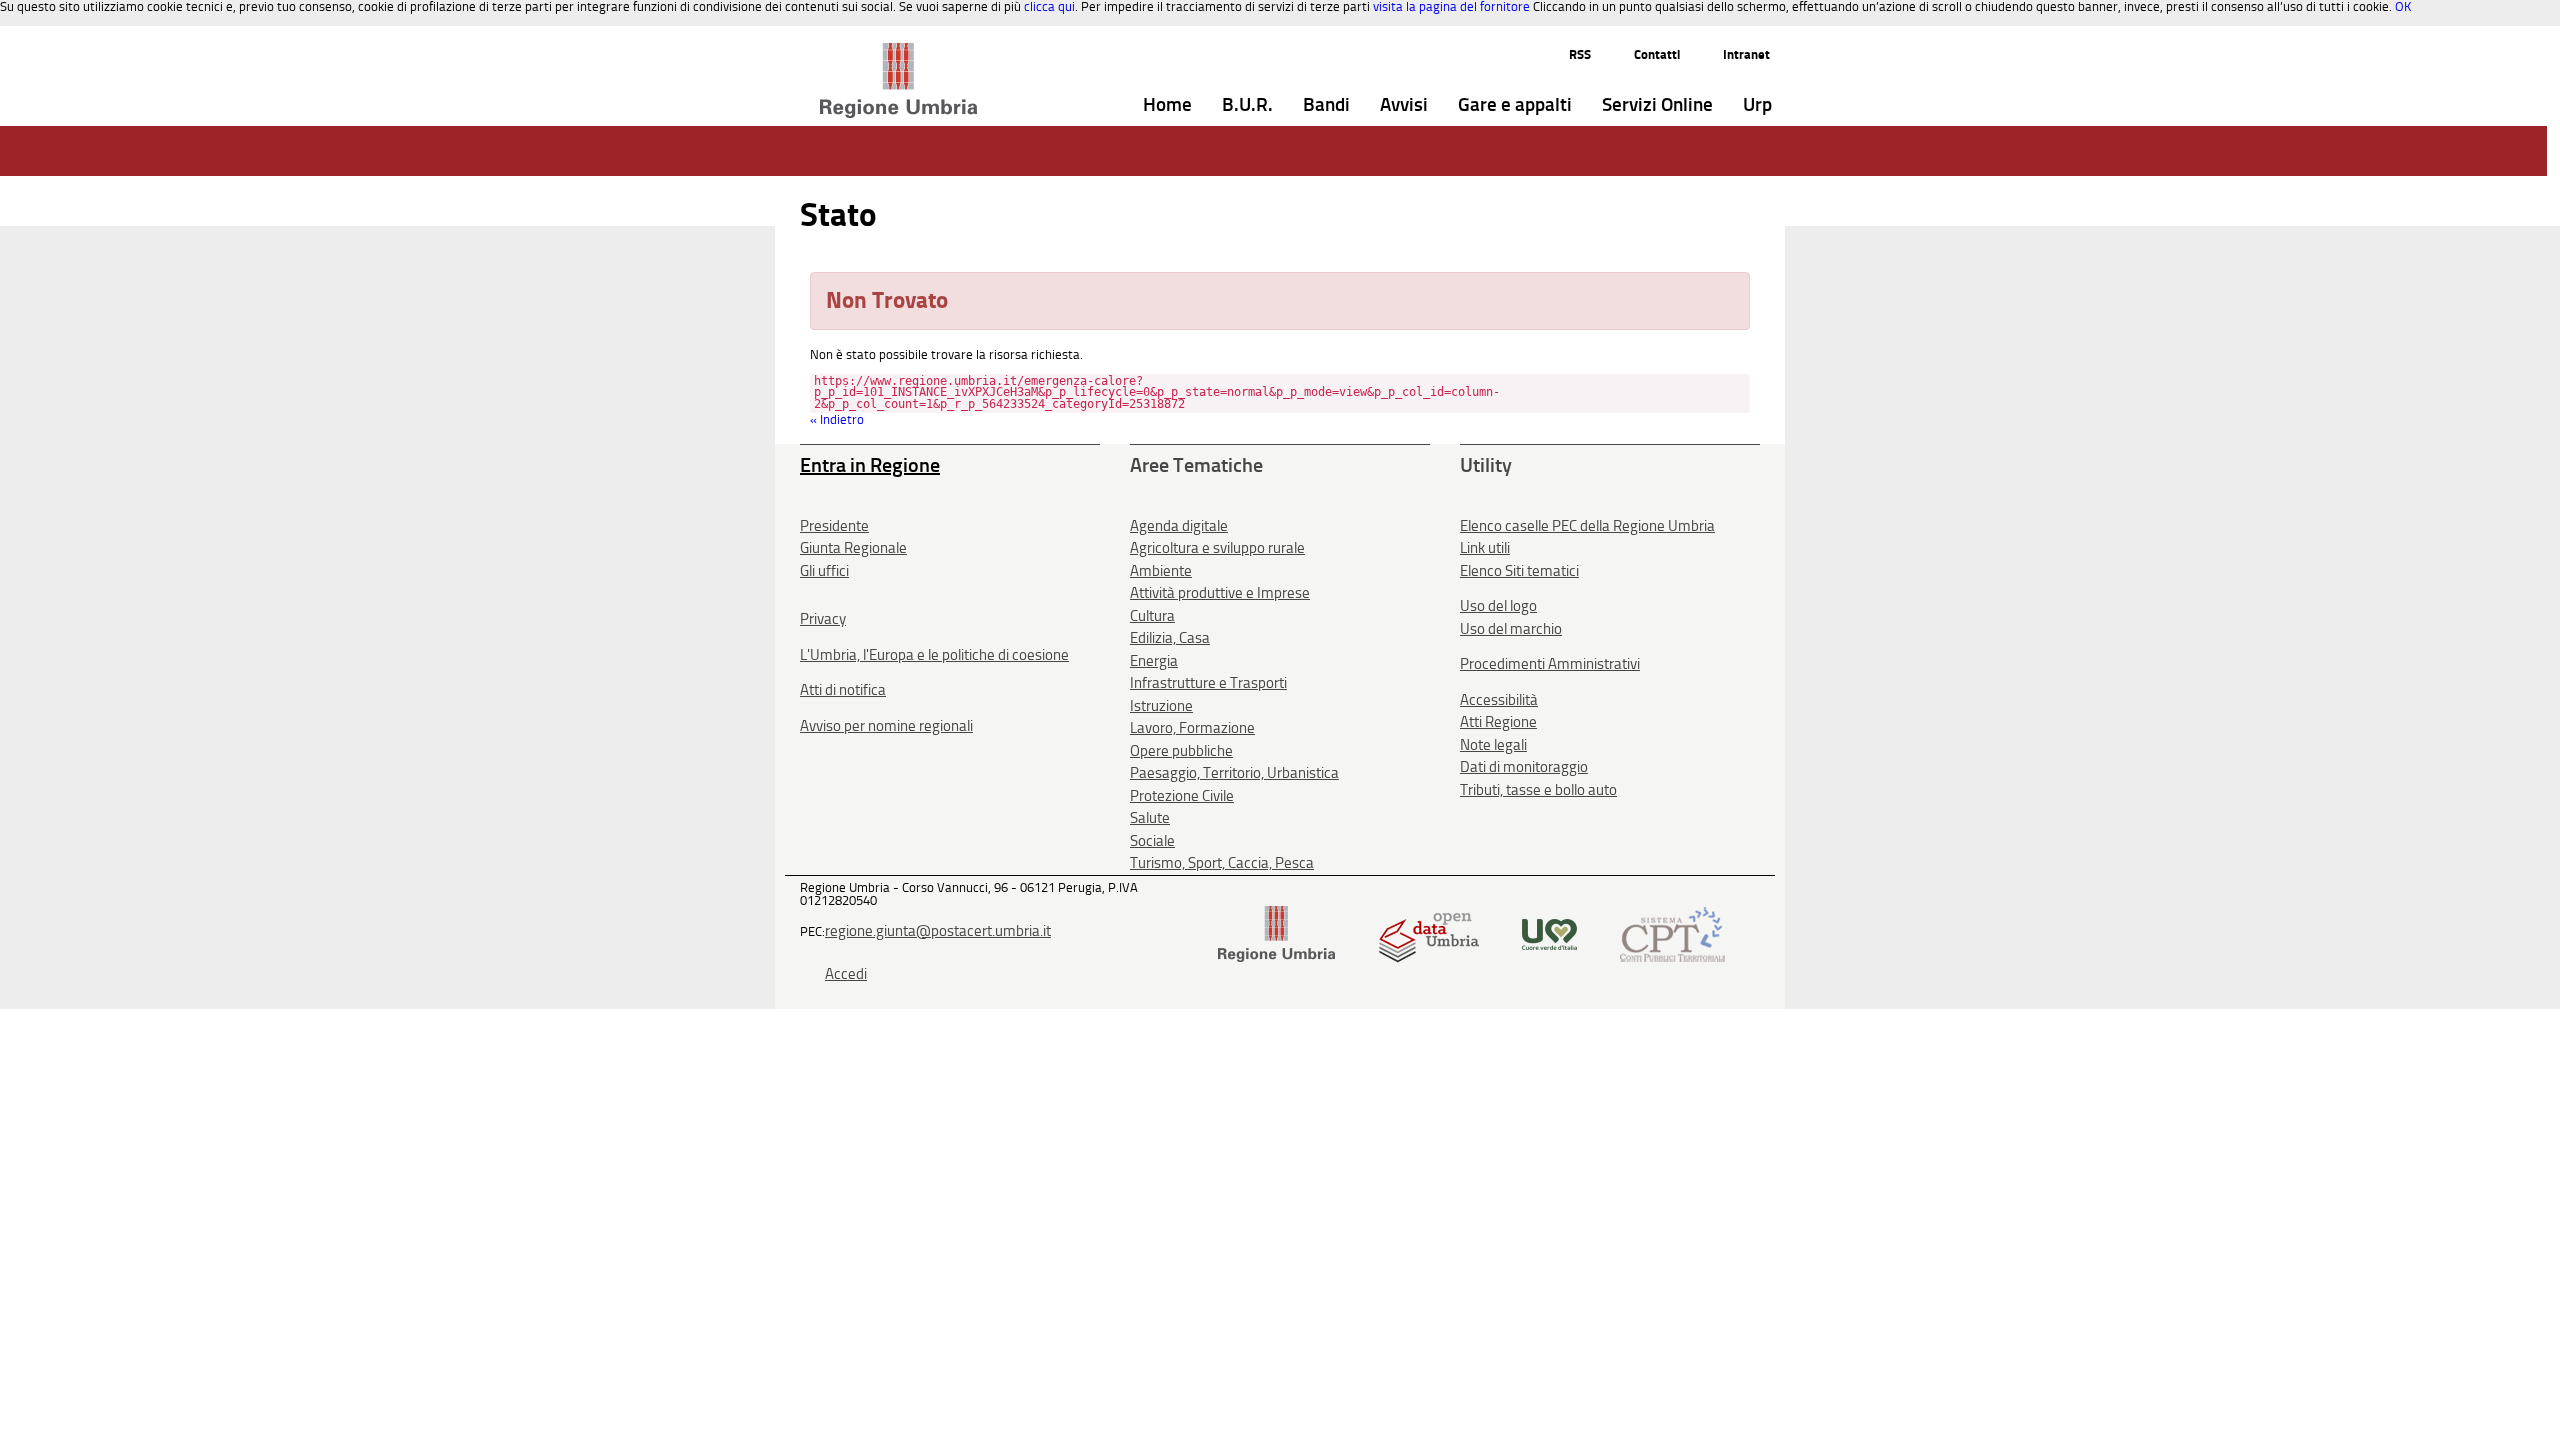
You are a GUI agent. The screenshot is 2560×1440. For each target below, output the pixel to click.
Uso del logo (1498, 606)
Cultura (1152, 616)
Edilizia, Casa (1170, 638)
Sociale (1152, 841)
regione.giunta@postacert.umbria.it (938, 931)
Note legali (1493, 745)
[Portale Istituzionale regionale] (1276, 932)
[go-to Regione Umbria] (898, 52)
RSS (1580, 54)
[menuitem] (1167, 105)
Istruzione (1161, 706)
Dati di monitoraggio (1524, 767)
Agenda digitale (1179, 526)
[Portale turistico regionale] (1549, 932)
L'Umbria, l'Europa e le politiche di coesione (934, 655)
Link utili (1485, 548)
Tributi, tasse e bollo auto (1538, 790)
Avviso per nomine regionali (886, 726)
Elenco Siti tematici (1519, 571)
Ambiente (1161, 571)
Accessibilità (1499, 700)
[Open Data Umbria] (1428, 932)
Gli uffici (824, 571)
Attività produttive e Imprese (1220, 593)
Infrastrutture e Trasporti (1208, 683)
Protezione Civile (1182, 796)
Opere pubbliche (1181, 751)
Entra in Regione (870, 465)
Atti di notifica (843, 690)
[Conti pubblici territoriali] (1672, 932)
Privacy (823, 619)
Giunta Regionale (853, 548)
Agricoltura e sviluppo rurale (1217, 548)
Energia (1154, 661)
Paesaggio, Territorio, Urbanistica (1234, 773)
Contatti (1657, 54)
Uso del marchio (1511, 629)
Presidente (834, 526)
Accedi (846, 974)
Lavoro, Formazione (1192, 728)
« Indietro (837, 419)
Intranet (1746, 54)
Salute (1150, 818)
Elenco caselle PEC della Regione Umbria (1587, 526)
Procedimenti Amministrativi (1550, 664)
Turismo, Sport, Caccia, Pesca (1222, 863)
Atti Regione (1498, 722)
